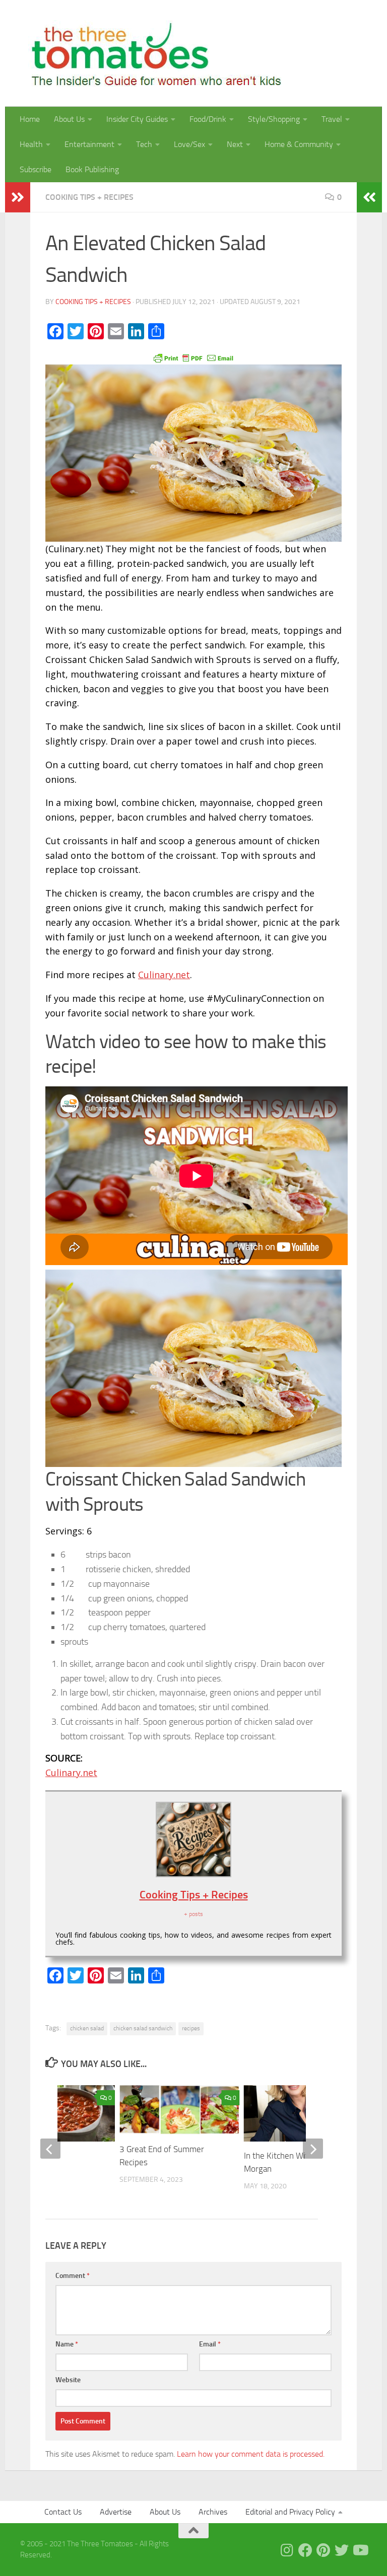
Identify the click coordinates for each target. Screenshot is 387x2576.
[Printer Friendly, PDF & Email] (193, 357)
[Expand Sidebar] (18, 197)
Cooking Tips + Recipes (89, 197)
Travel (332, 119)
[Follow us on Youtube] (360, 2550)
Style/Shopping (274, 119)
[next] (313, 2149)
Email (210, 2344)
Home (30, 119)
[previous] (50, 2149)
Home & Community (299, 144)
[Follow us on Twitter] (342, 2550)
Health (31, 144)
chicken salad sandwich (143, 2028)
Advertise (116, 2512)
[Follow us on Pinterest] (324, 2550)
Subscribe (36, 169)
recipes (191, 2028)
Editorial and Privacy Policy (290, 2512)
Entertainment (89, 144)
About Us (69, 119)
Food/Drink (208, 119)
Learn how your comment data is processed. (251, 2454)
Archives (213, 2512)
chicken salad (87, 2028)
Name (67, 2344)
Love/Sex (189, 144)
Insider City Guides (137, 119)
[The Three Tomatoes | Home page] (152, 53)
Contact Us (63, 2512)
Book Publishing (92, 169)
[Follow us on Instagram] (287, 2550)
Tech (144, 144)
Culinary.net (164, 975)
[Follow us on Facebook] (305, 2550)
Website (68, 2380)
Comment (73, 2276)
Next (235, 144)
